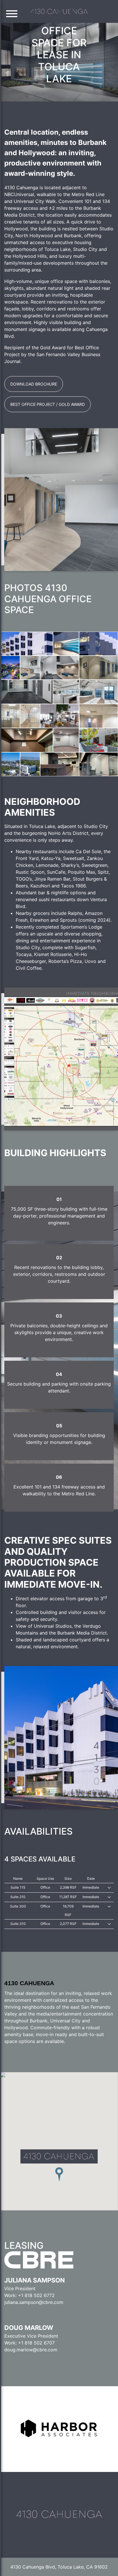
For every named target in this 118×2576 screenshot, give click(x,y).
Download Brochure (34, 384)
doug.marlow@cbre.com (31, 2350)
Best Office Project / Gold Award (48, 404)
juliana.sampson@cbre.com (34, 2302)
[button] (12, 15)
